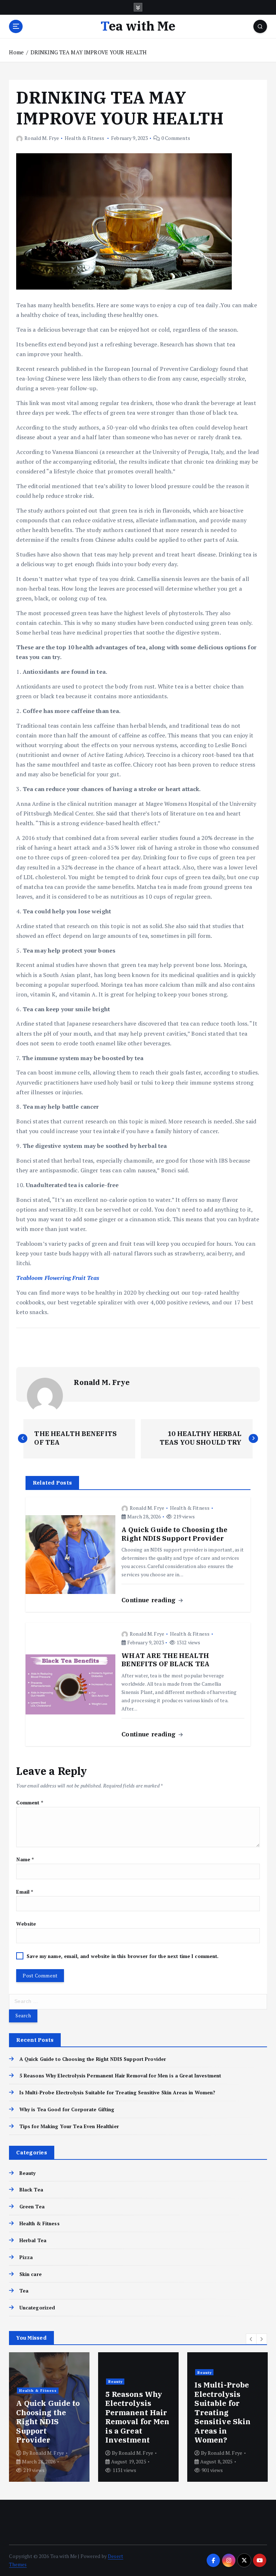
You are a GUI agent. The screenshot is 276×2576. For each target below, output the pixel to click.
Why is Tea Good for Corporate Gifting (67, 2109)
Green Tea (32, 2207)
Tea (24, 2291)
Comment (29, 1803)
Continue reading (149, 1600)
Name (25, 1859)
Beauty (27, 2173)
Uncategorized (37, 2308)
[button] (251, 2339)
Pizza (26, 2257)
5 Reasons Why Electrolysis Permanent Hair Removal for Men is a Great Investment (121, 2076)
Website (26, 1924)
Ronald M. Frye (42, 138)
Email (25, 1892)
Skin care (30, 2274)
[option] (49, 2417)
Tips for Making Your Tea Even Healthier (69, 2126)
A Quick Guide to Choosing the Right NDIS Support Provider (93, 2059)
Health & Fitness (84, 138)
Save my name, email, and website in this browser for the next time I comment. (123, 1956)
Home (16, 52)
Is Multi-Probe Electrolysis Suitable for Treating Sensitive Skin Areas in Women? (117, 2093)
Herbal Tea (33, 2240)
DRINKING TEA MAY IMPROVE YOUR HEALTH (89, 52)
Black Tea (31, 2190)
